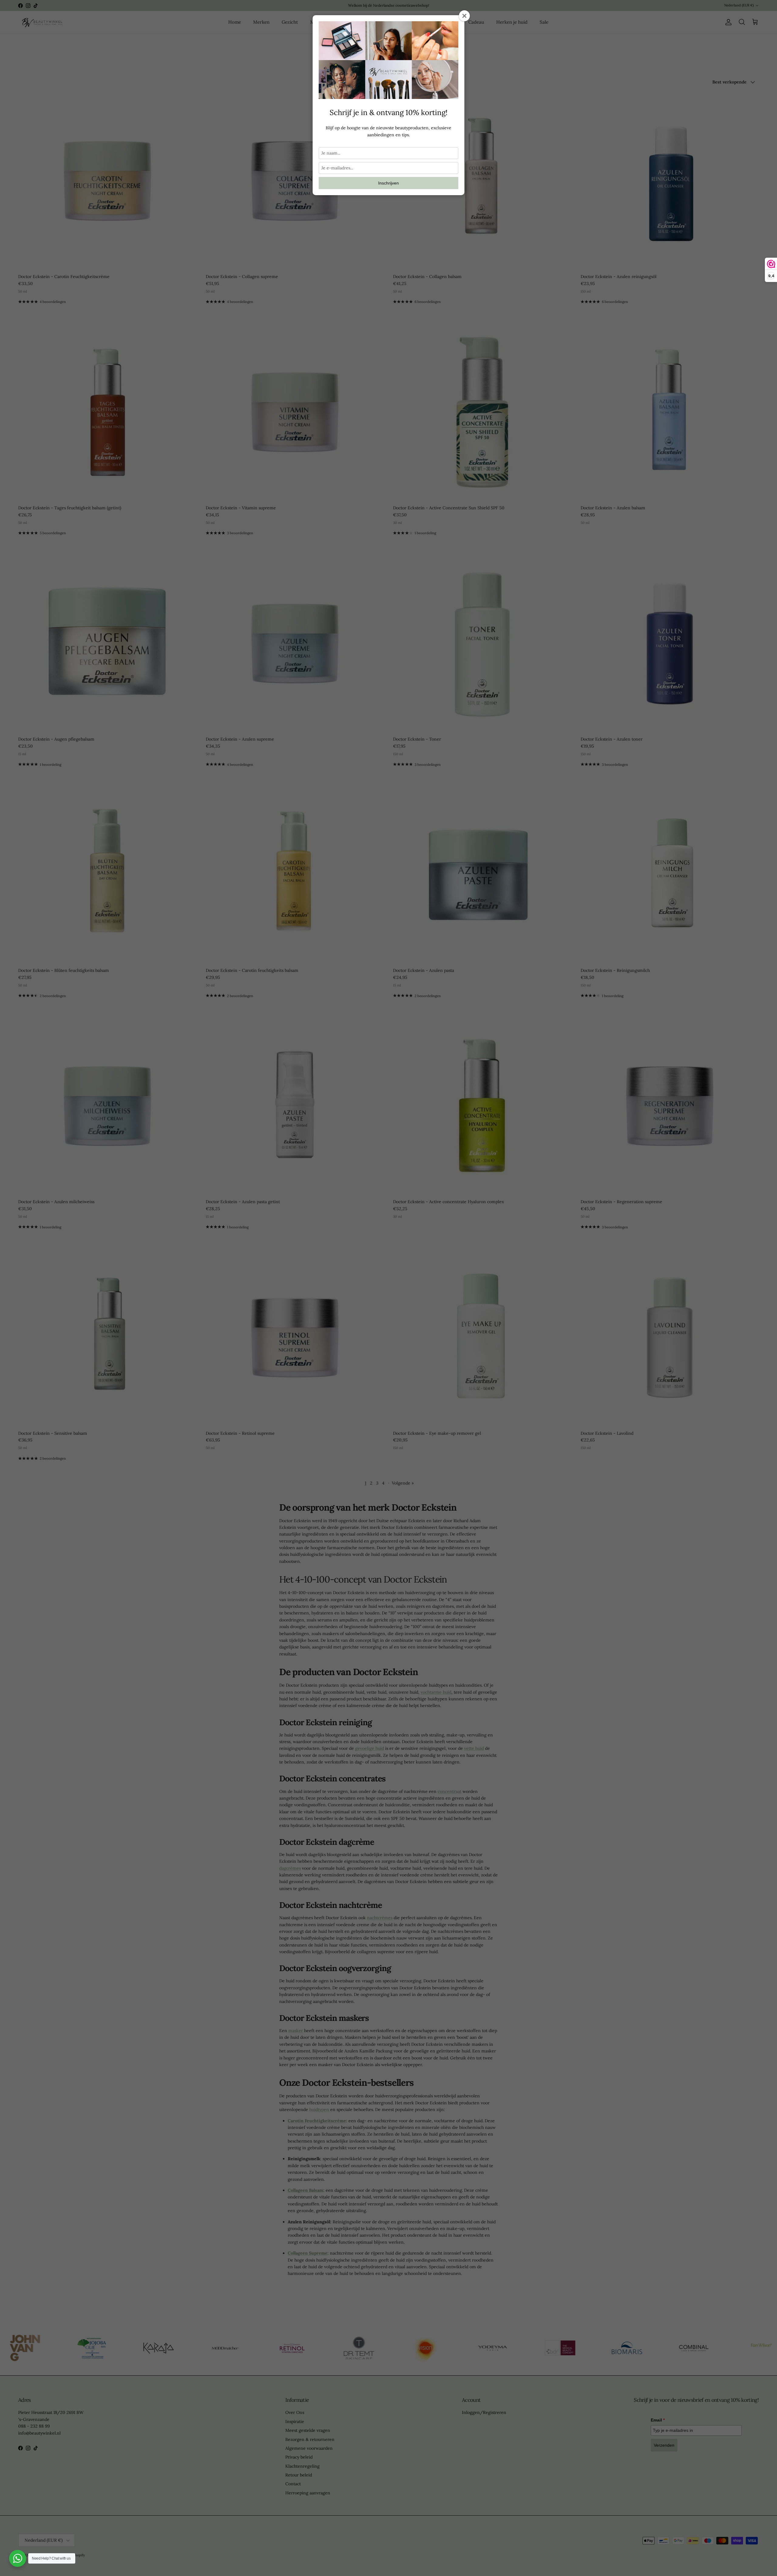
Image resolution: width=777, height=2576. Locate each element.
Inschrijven (388, 183)
